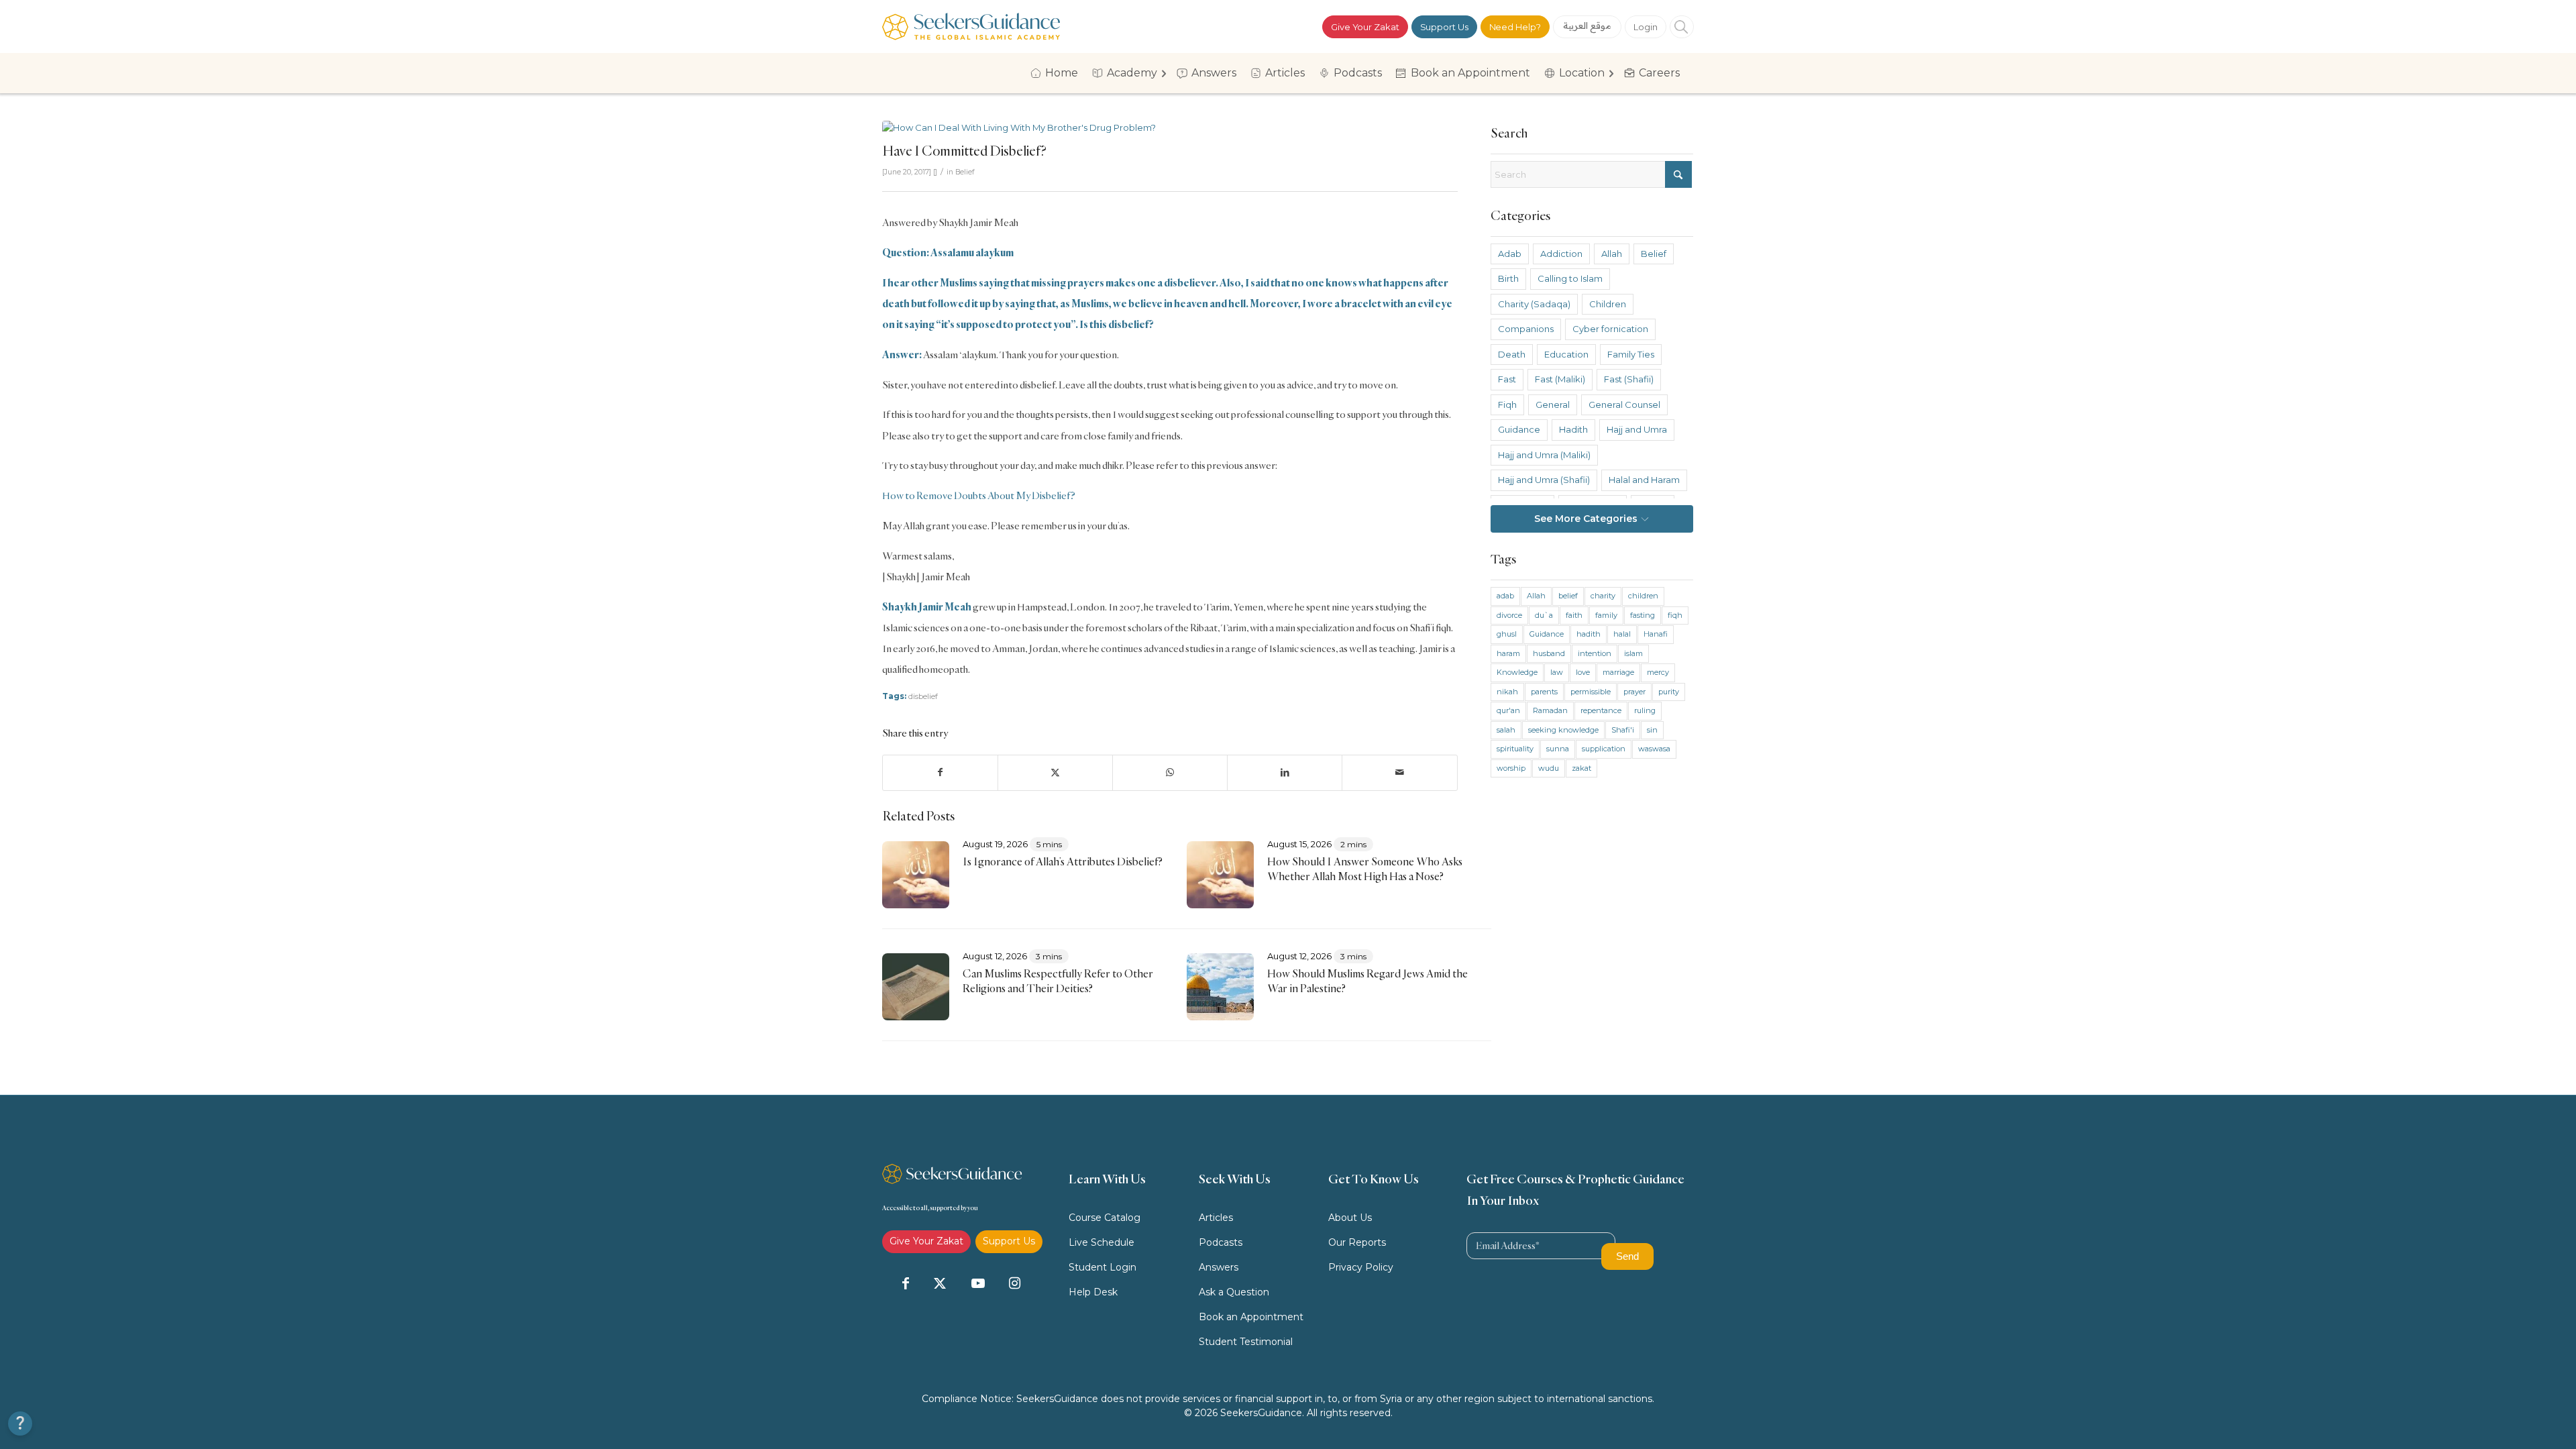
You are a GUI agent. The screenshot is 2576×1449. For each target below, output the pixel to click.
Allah (1612, 254)
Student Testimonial (1246, 1342)
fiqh (1675, 615)
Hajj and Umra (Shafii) (1544, 480)
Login (1646, 27)
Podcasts (1221, 1242)
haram (1508, 653)
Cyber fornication (1610, 329)
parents (1544, 692)
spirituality (1515, 749)
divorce (1509, 615)
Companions (1526, 329)
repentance (1601, 710)
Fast (1507, 379)
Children (1608, 304)
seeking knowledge (1563, 730)
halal (1622, 634)
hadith (1589, 634)
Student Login (1103, 1267)
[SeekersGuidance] (971, 26)
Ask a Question (1234, 1292)
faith (1574, 615)
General (1553, 405)
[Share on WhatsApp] (1170, 772)
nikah (1507, 692)
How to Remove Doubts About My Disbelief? (979, 495)
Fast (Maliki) (1560, 379)
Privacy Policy (1361, 1267)
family (1606, 615)
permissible (1591, 692)
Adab (1510, 254)
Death (1512, 354)
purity (1669, 692)
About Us (1350, 1218)
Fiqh (1507, 405)
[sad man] (1170, 128)
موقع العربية (1588, 25)
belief (1568, 596)
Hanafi (1656, 634)
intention (1595, 653)
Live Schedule (1102, 1242)
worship (1511, 768)
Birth (1508, 278)
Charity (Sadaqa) (1534, 304)
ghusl (1507, 634)
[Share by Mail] (1399, 772)
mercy (1658, 672)
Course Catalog (1105, 1218)
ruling (1645, 710)
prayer (1634, 692)
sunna (1558, 749)
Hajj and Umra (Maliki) (1544, 455)
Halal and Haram (1644, 480)
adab (1505, 596)
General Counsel (1624, 405)
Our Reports (1357, 1242)
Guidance (1519, 429)
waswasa (1654, 749)
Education (1566, 354)
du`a (1544, 615)
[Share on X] (1055, 772)
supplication (1604, 749)
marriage (1618, 672)
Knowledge (1517, 672)
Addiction (1561, 254)
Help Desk (1093, 1292)
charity (1603, 596)
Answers (1219, 1267)
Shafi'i (1623, 730)
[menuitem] (1059, 73)
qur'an (1508, 710)
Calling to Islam (1570, 278)
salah (1506, 730)
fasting (1643, 615)
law (1557, 672)
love (1583, 672)
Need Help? (1515, 27)
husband (1549, 653)
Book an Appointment (1251, 1317)
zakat (1581, 768)
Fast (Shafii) (1629, 379)
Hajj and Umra (1637, 429)
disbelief (923, 696)
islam (1633, 653)
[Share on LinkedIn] (1285, 772)
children (1643, 596)
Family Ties (1631, 354)
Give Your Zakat (1365, 27)
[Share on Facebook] (940, 772)
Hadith (1573, 429)
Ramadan (1550, 710)
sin (1652, 730)
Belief (965, 172)
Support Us (1444, 27)
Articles (1216, 1218)
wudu (1549, 768)
